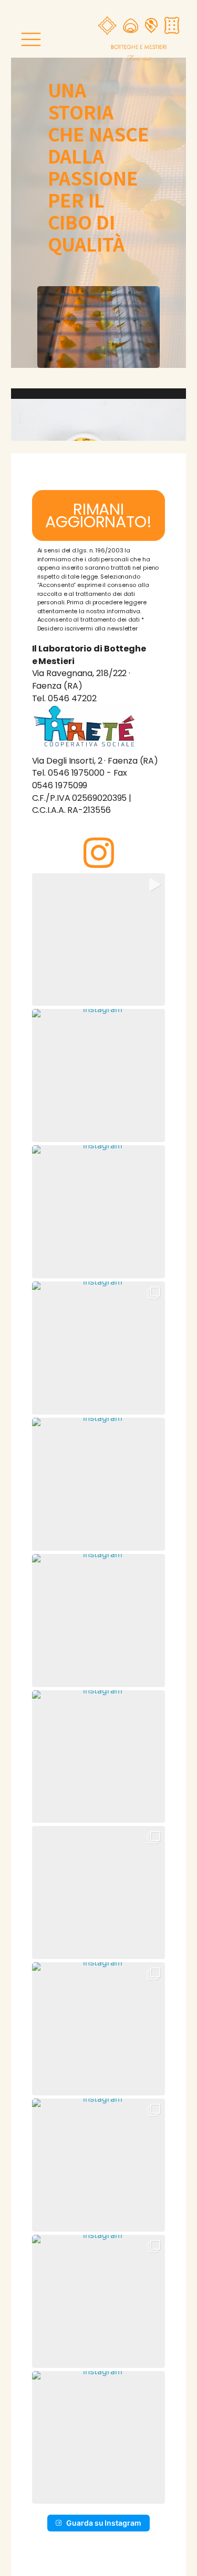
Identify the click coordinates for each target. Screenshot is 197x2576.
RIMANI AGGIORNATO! (98, 515)
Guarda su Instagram (103, 2523)
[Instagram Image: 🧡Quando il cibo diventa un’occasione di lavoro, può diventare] (99, 1348)
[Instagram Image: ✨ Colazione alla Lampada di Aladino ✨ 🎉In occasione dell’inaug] (99, 2029)
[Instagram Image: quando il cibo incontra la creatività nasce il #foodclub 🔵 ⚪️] (99, 1893)
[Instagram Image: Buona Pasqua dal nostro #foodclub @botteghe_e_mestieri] (99, 1212)
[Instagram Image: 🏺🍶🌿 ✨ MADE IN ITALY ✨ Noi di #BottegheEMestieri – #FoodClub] (99, 2301)
